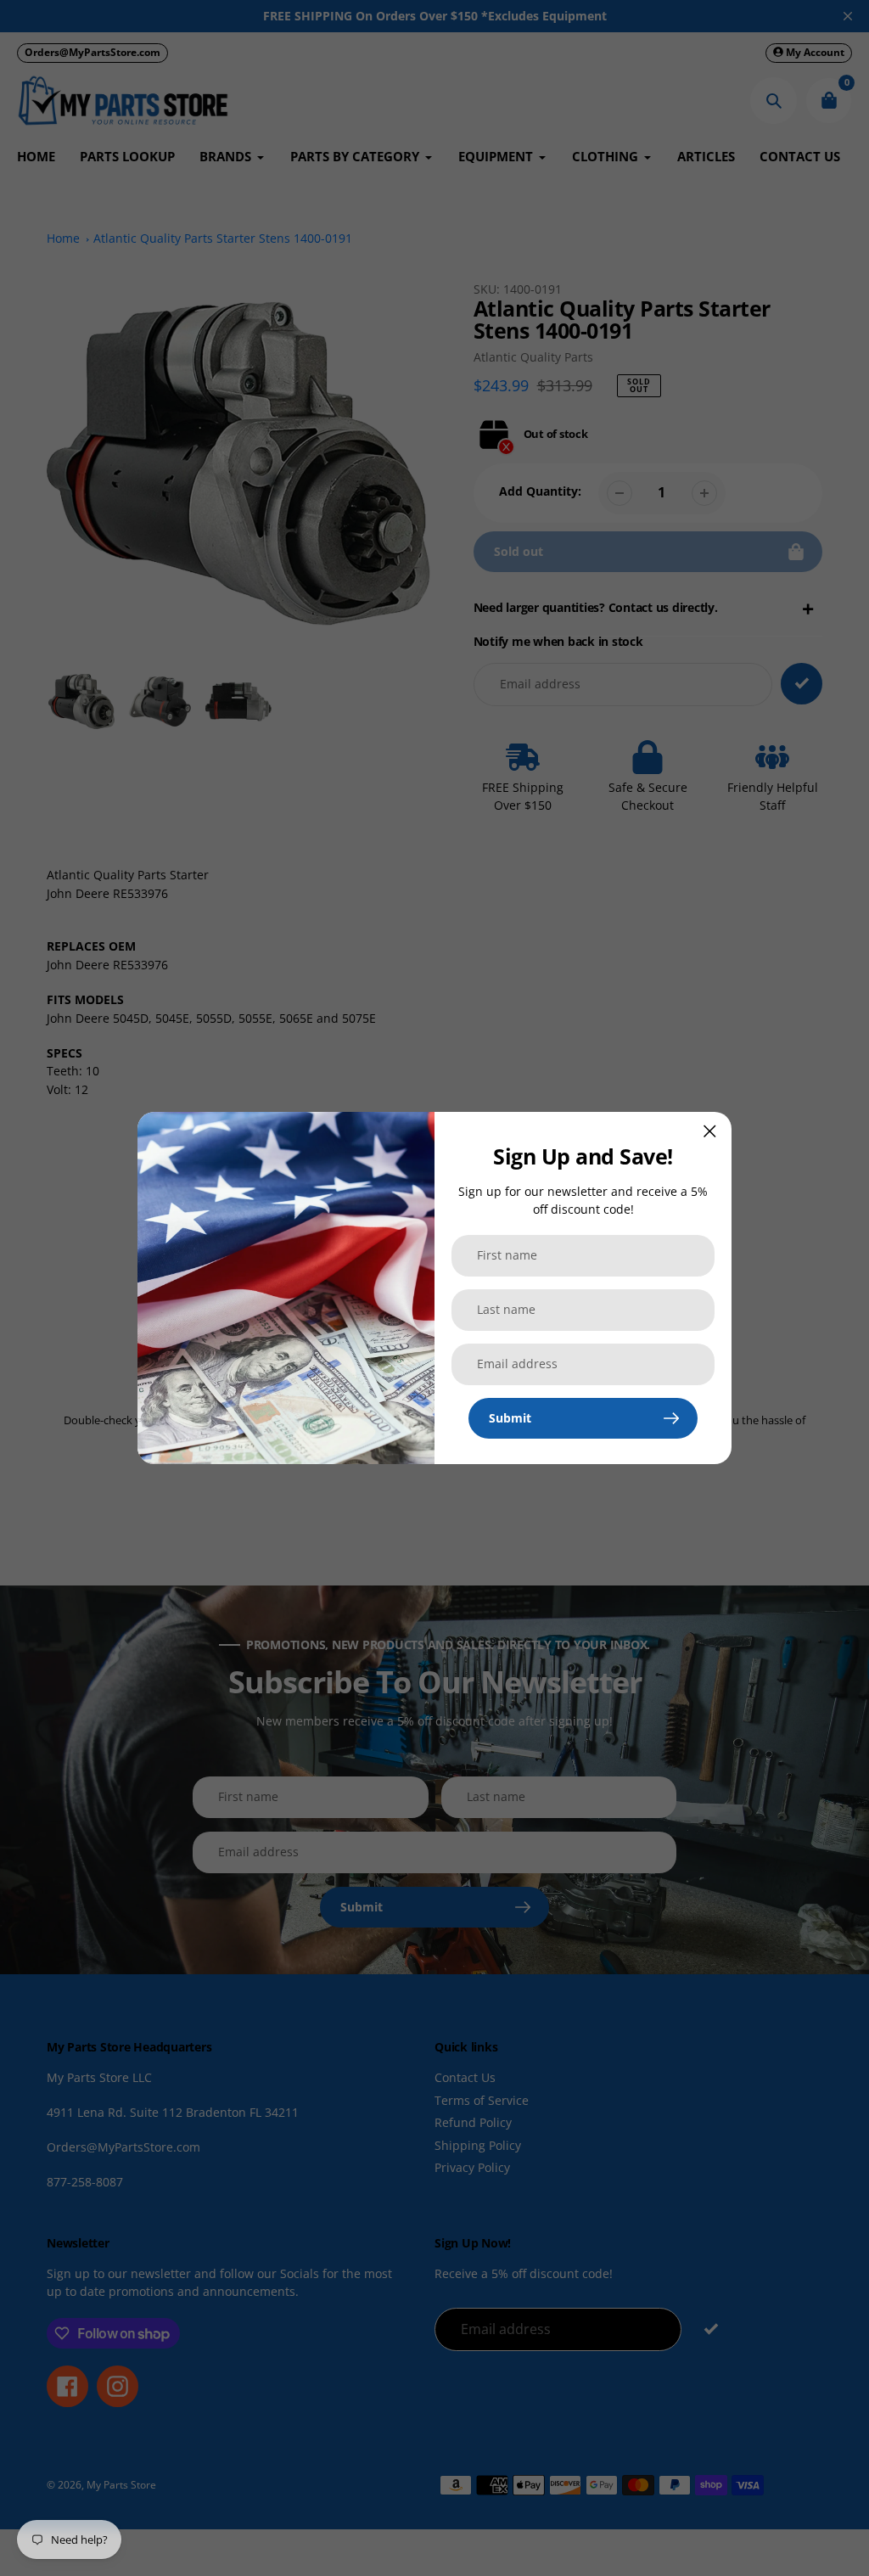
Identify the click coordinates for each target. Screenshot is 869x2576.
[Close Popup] (710, 1131)
